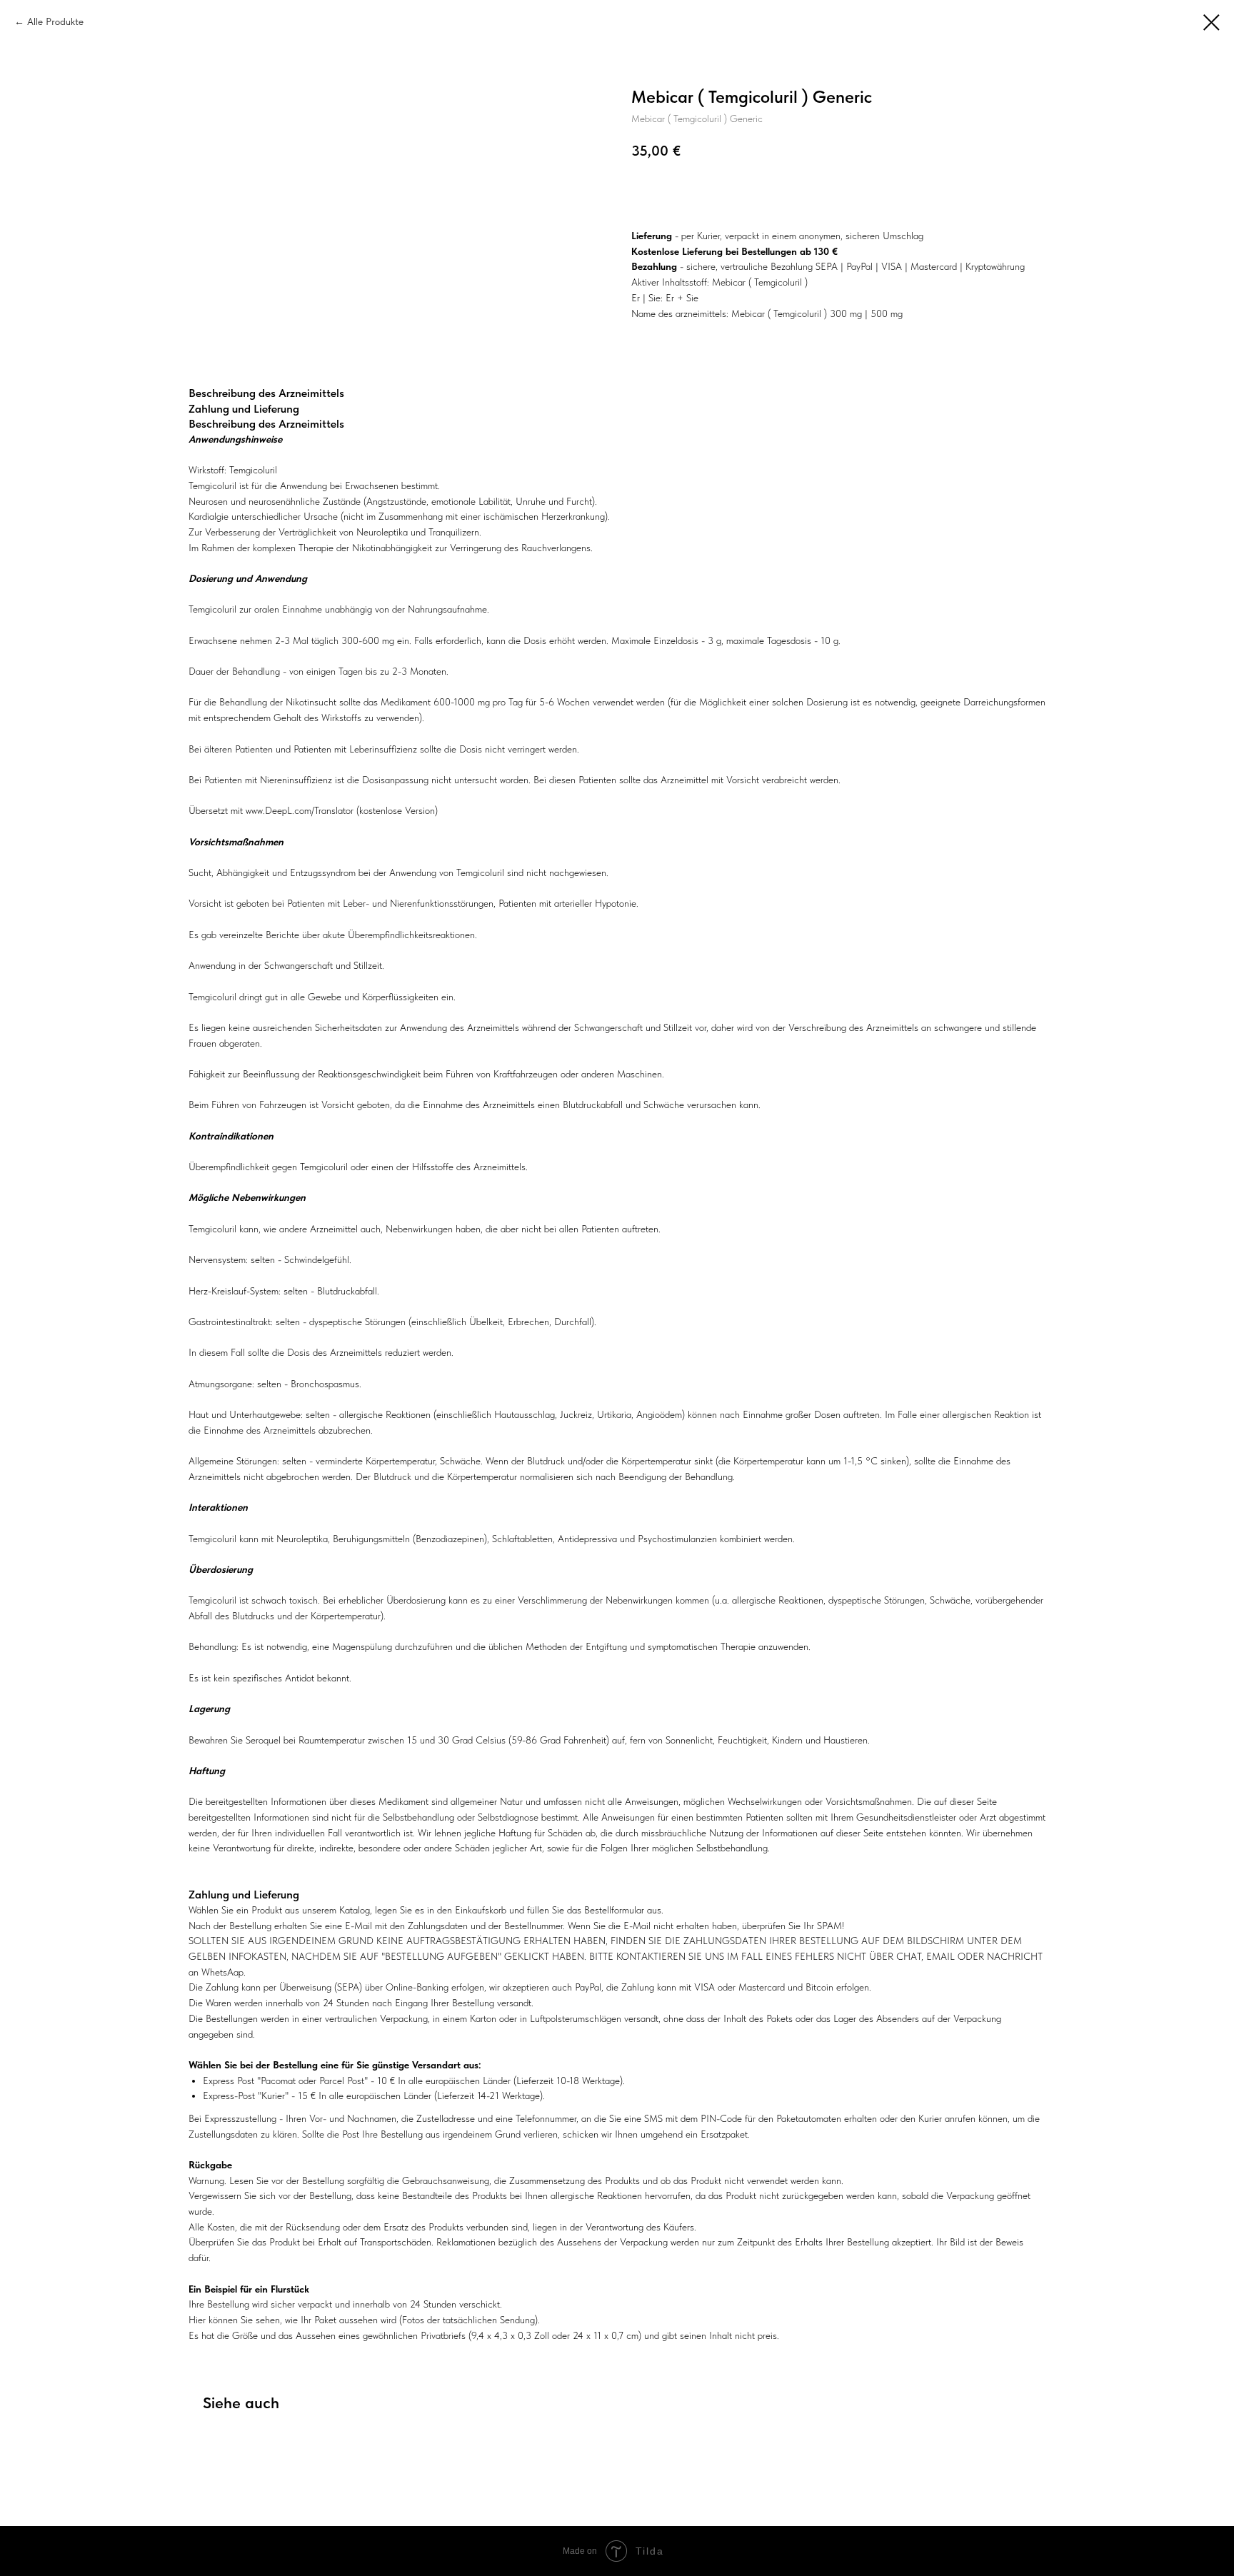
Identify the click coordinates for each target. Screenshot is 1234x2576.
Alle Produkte (55, 21)
